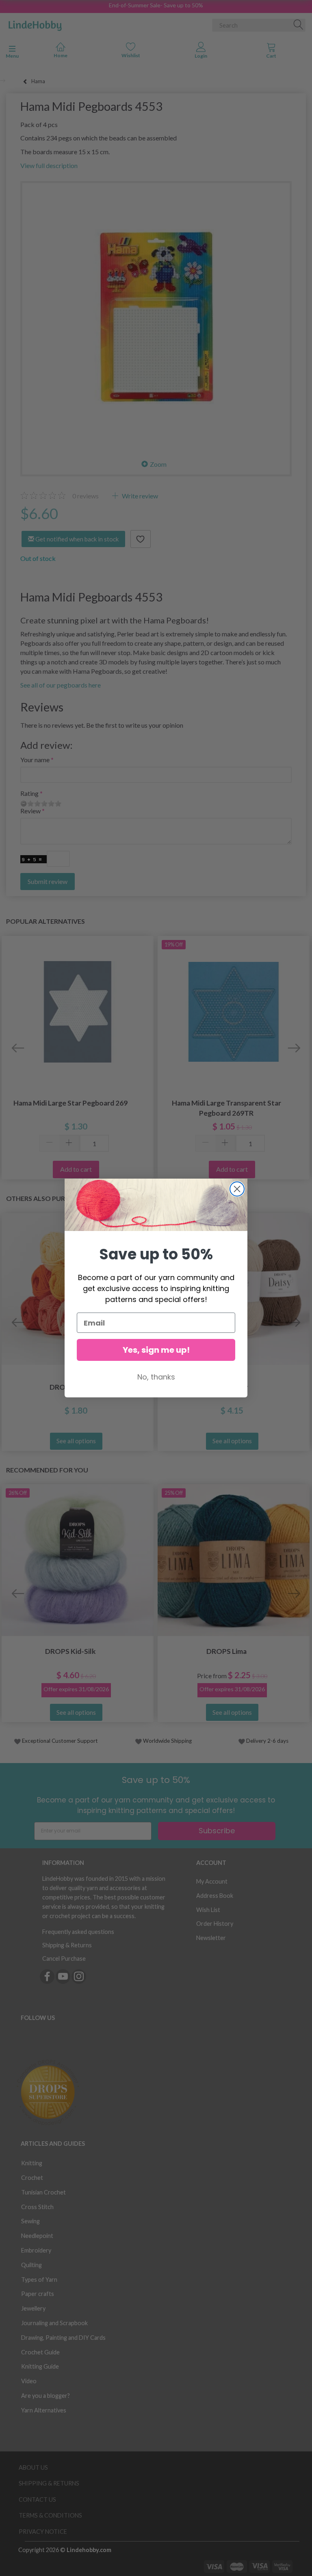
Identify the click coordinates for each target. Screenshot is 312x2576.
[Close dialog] (237, 1189)
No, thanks (156, 1377)
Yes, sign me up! (156, 1350)
